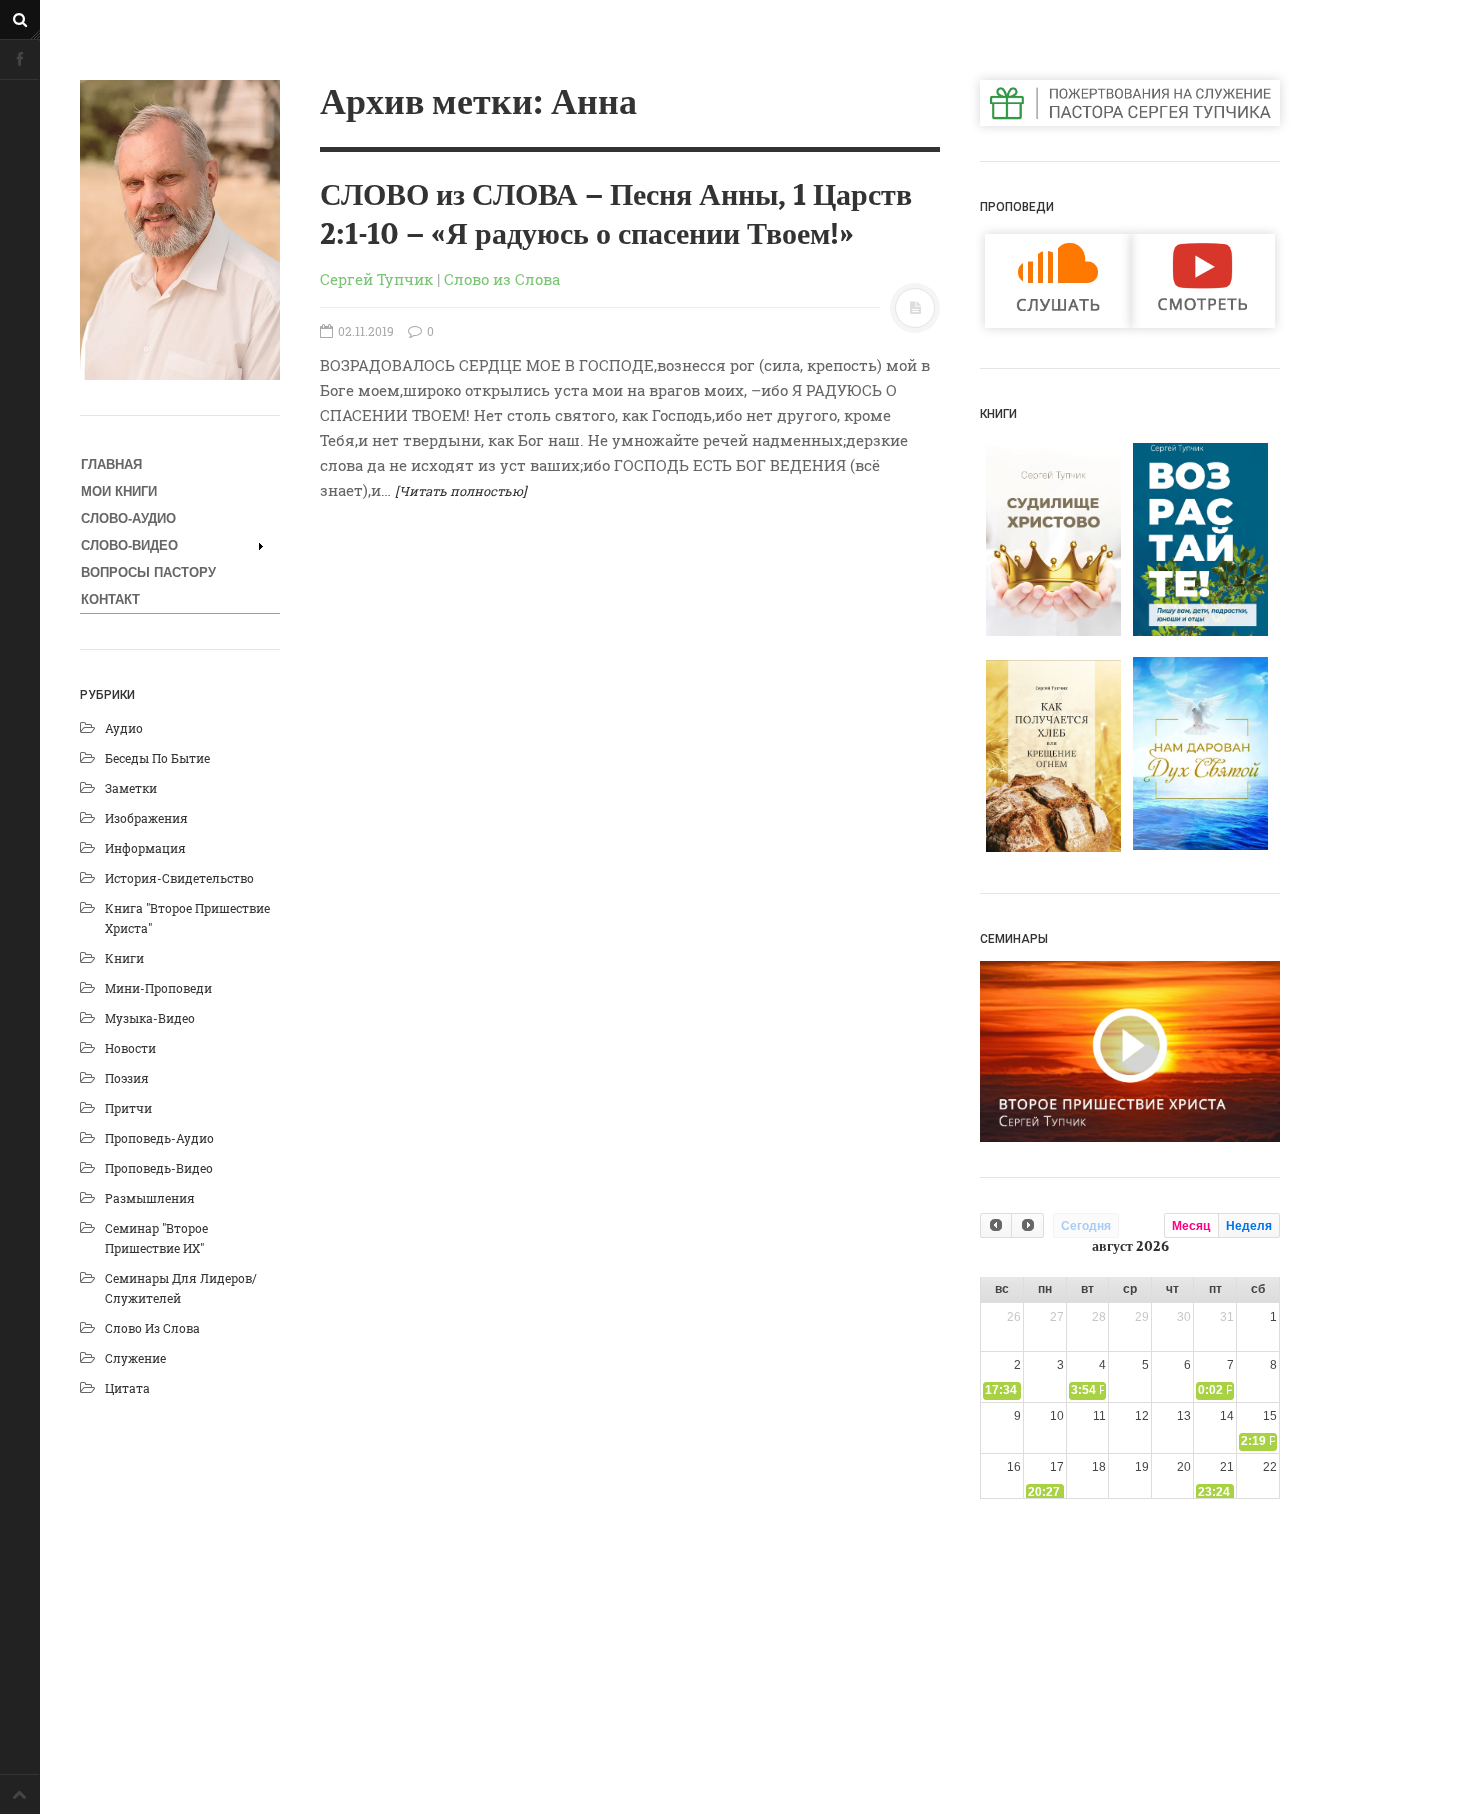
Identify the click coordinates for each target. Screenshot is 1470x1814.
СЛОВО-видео (129, 545)
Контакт (110, 599)
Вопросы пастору (148, 572)
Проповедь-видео (159, 1168)
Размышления (150, 1198)
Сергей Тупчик (376, 279)
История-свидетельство (179, 878)
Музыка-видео (150, 1018)
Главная (111, 464)
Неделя (1249, 1226)
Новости (130, 1048)
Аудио (124, 728)
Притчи (128, 1108)
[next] (1027, 1225)
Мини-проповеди (158, 988)
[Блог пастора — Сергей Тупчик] (180, 230)
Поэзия (127, 1078)
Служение (135, 1358)
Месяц (1191, 1226)
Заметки (131, 788)
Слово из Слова (152, 1328)
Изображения (146, 818)
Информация (145, 848)
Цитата (127, 1388)
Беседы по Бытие (157, 758)
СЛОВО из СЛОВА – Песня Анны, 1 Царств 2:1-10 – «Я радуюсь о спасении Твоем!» (616, 215)
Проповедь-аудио (159, 1138)
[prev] (996, 1225)
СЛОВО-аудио (128, 518)
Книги (124, 958)
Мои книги (119, 491)
